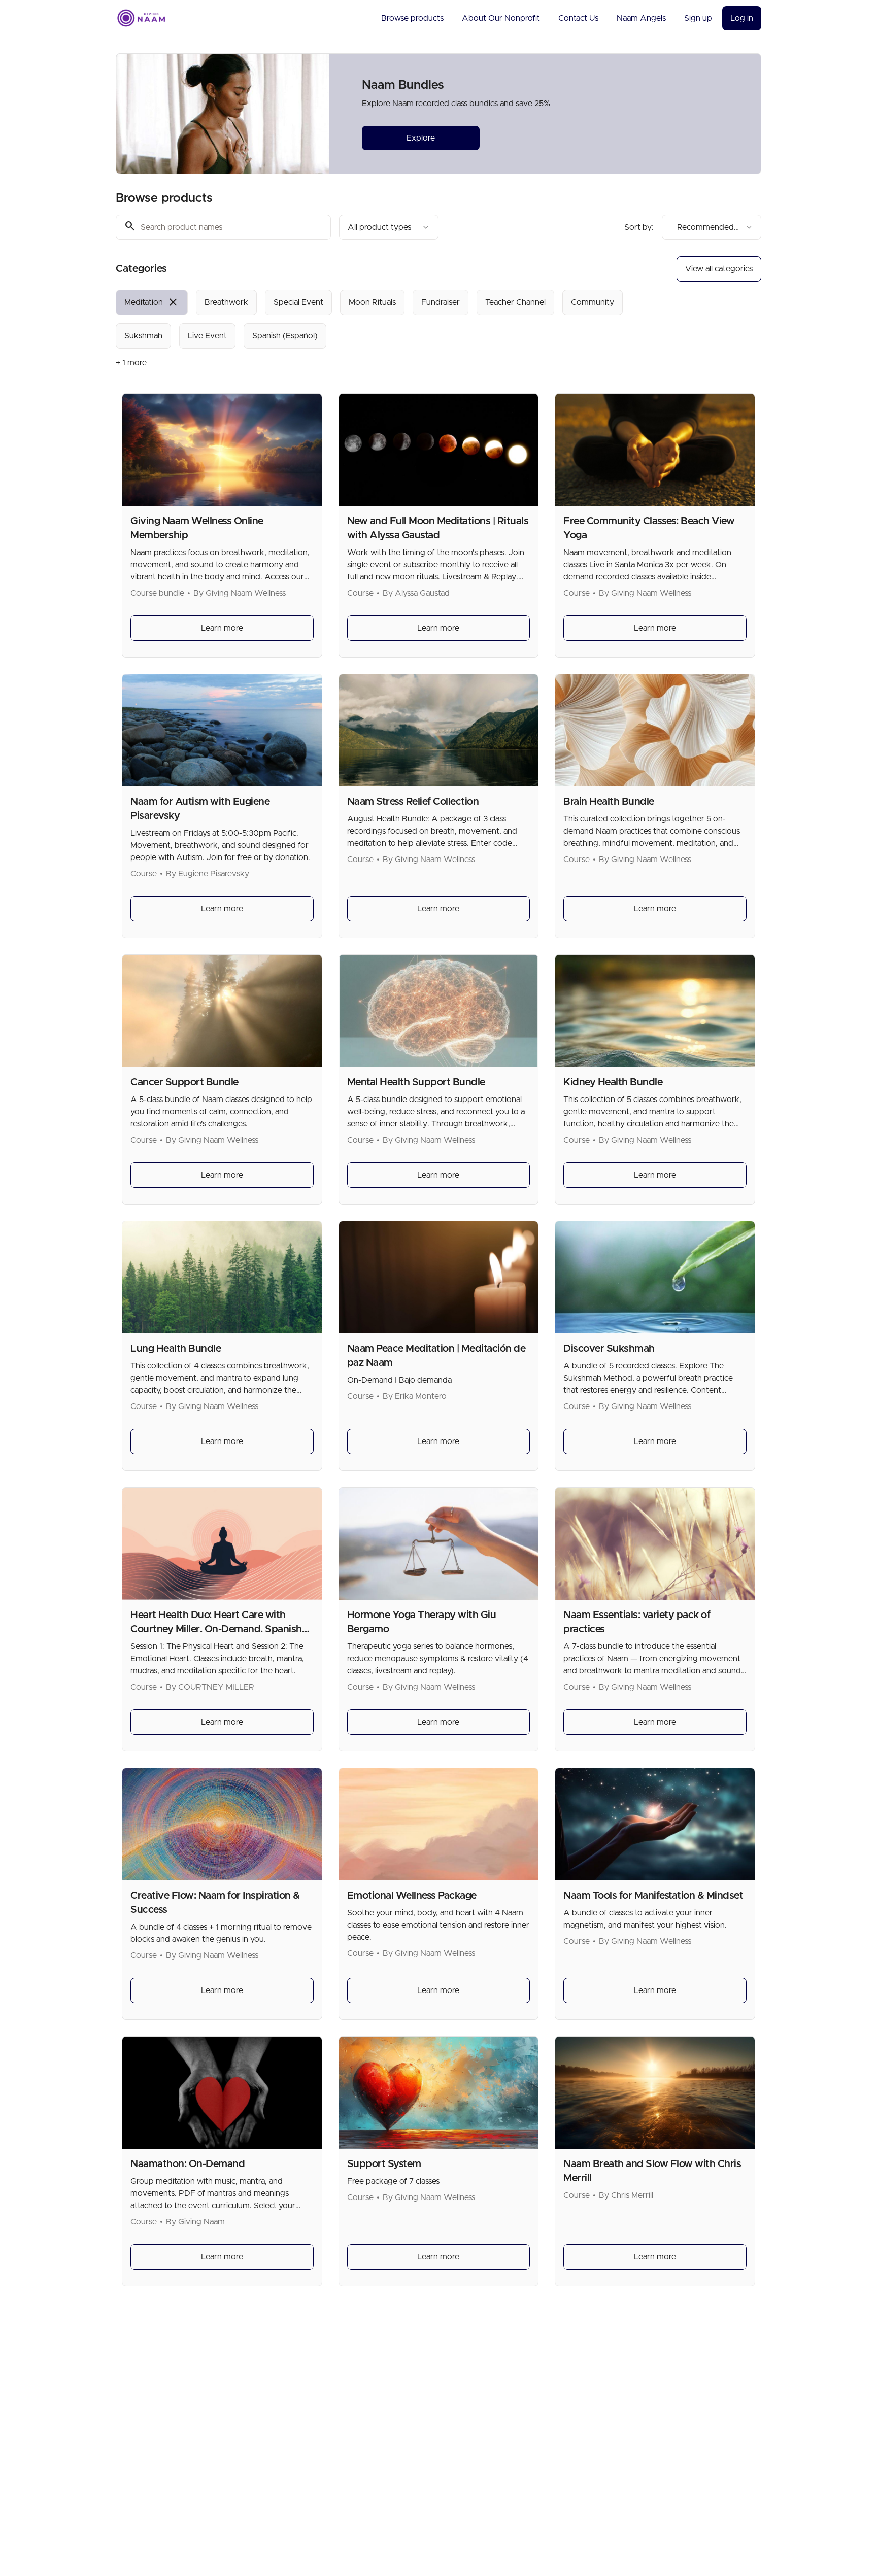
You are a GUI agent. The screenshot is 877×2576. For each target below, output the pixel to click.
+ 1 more (131, 363)
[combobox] (389, 227)
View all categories (719, 269)
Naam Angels (641, 18)
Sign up (698, 18)
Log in (742, 18)
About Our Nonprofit (501, 18)
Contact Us (578, 18)
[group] (397, 319)
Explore (421, 138)
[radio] (152, 302)
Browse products (412, 18)
